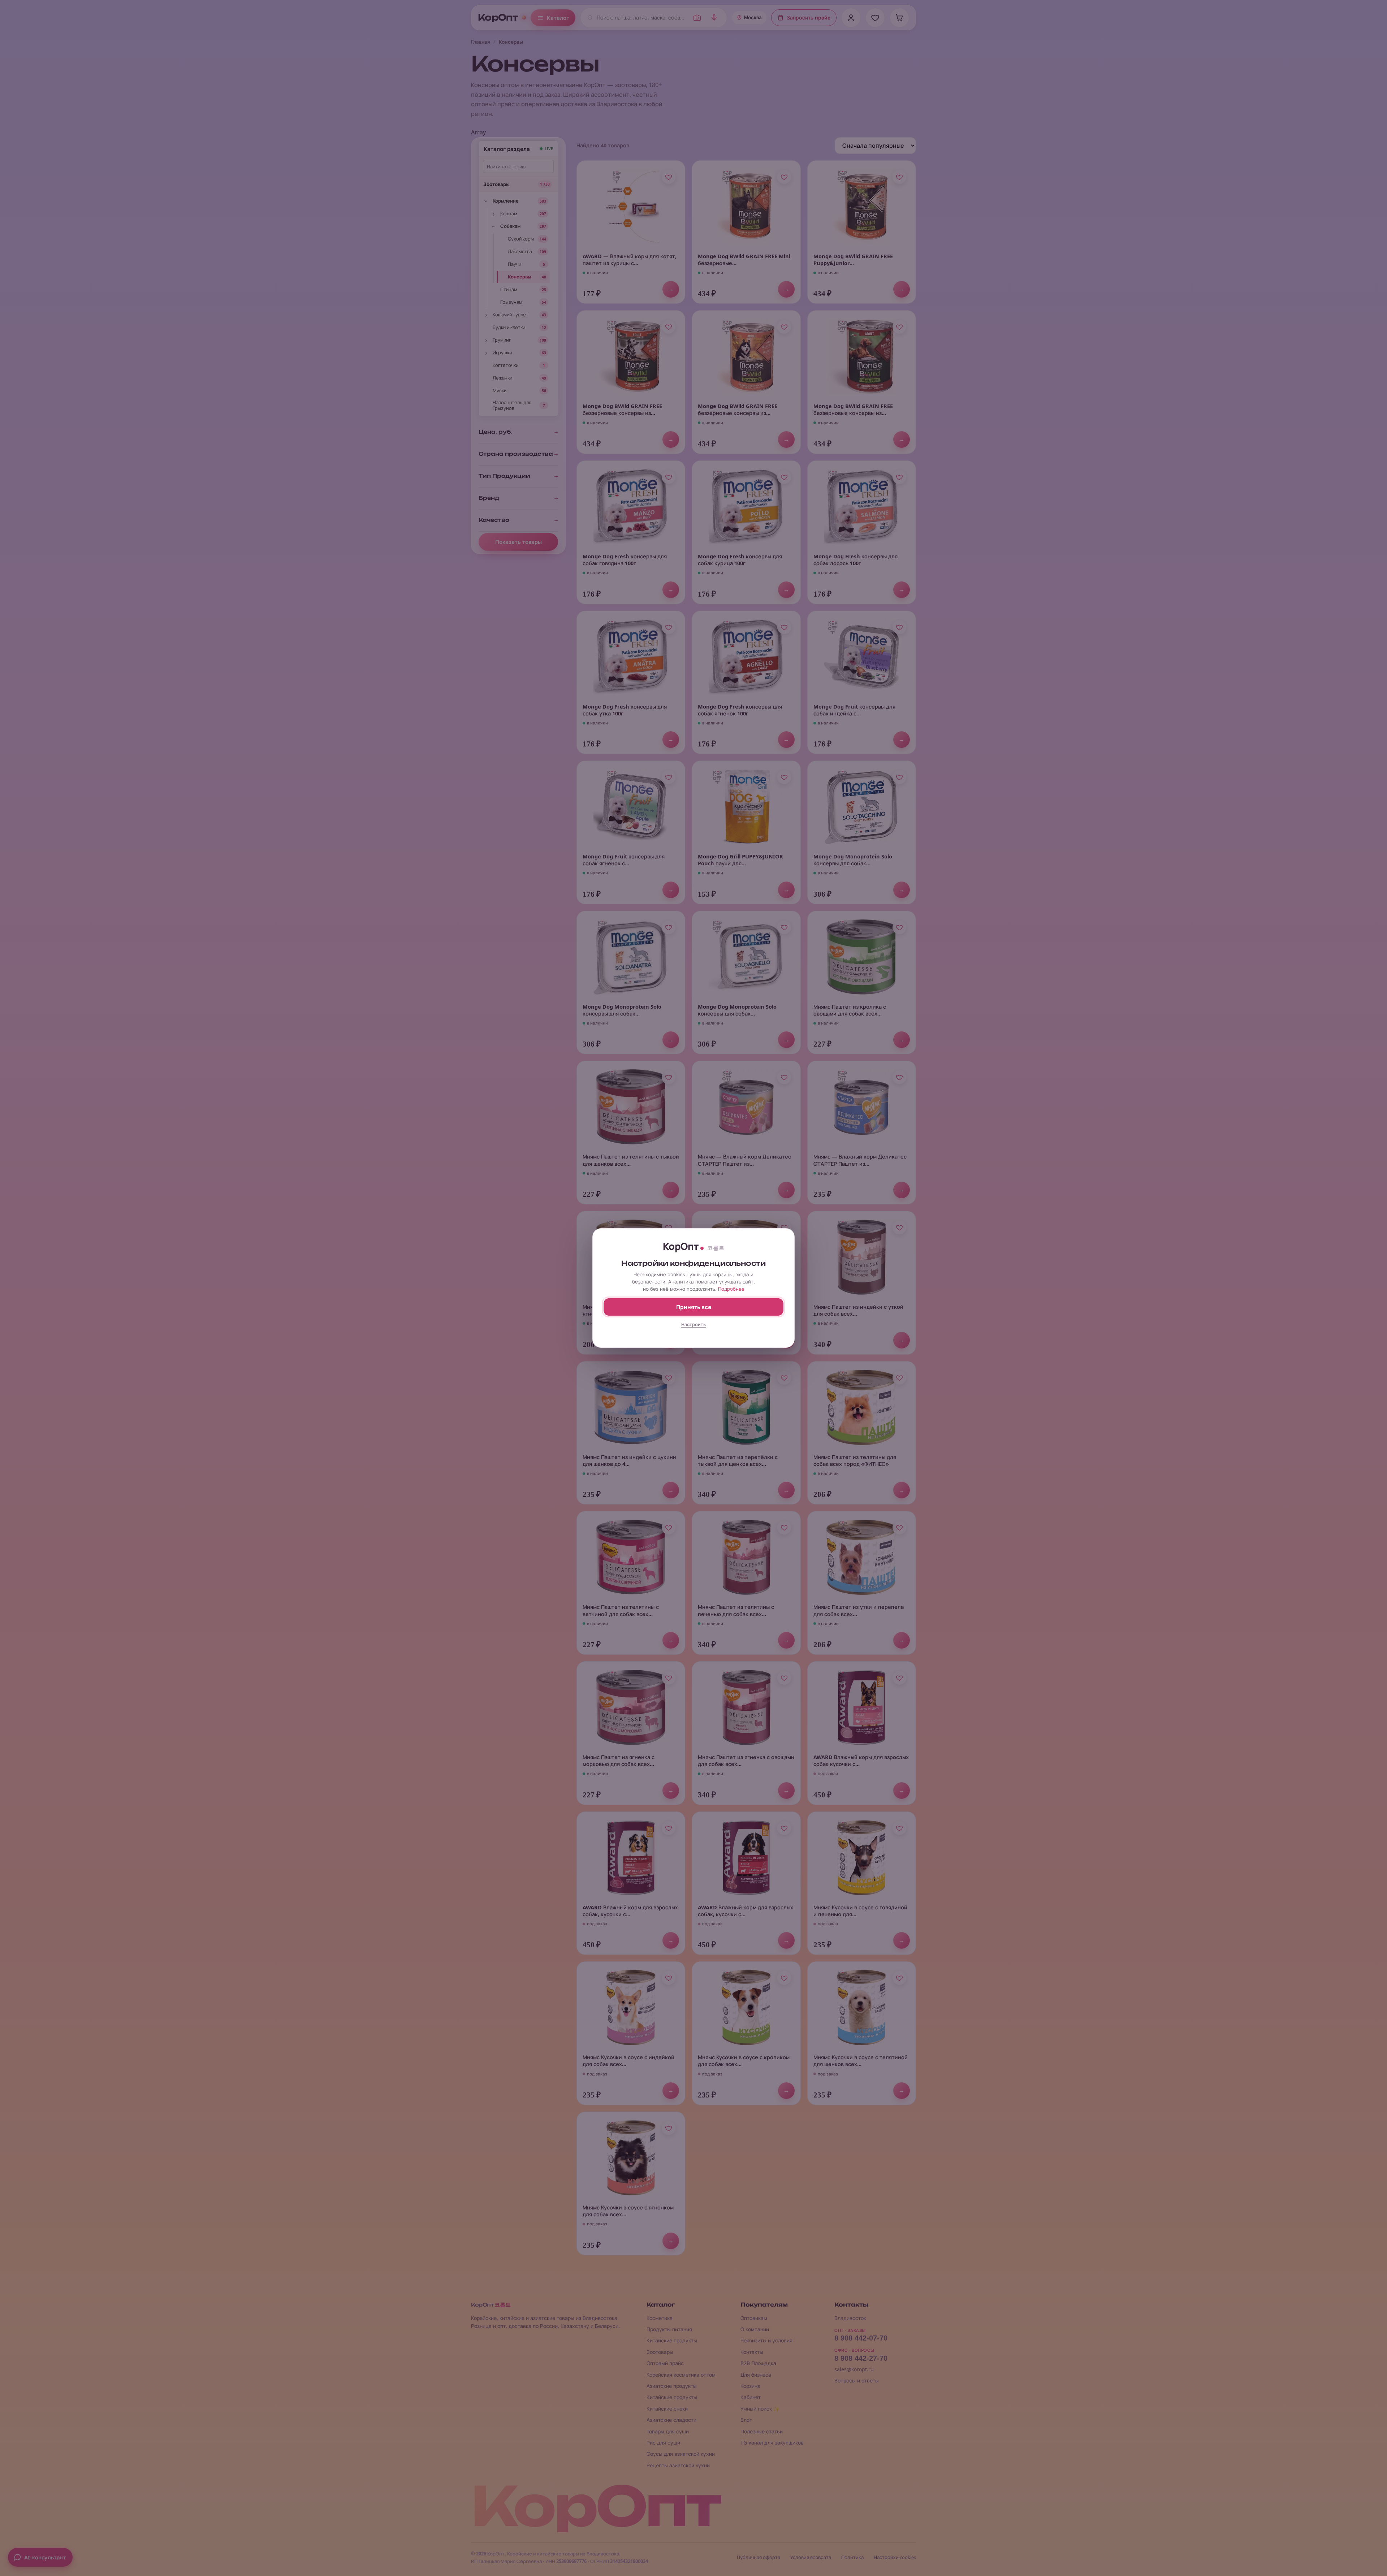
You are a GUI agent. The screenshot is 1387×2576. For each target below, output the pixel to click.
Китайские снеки (667, 2409)
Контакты (752, 2352)
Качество (494, 520)
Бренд (489, 498)
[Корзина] (899, 18)
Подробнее (731, 1289)
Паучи (515, 264)
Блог (746, 2420)
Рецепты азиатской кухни (678, 2465)
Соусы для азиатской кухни (681, 2454)
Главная (481, 42)
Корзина (750, 2386)
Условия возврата (811, 2557)
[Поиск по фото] (697, 18)
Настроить (693, 1324)
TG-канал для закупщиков (772, 2443)
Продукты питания (669, 2329)
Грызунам (511, 302)
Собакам (510, 226)
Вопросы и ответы (857, 2380)
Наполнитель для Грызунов (512, 405)
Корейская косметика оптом (681, 2375)
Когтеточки (505, 365)
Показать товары (518, 542)
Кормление (506, 201)
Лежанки (502, 378)
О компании (755, 2329)
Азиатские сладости (671, 2420)
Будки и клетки (509, 327)
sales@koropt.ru (854, 2369)
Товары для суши (668, 2431)
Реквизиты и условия (766, 2340)
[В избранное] (669, 177)
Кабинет (751, 2397)
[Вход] (851, 18)
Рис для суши (663, 2443)
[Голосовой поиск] (714, 18)
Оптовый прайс (665, 2363)
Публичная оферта (759, 2557)
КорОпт (498, 18)
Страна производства (516, 454)
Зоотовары (496, 184)
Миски (500, 390)
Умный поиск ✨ (760, 2409)
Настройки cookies (895, 2557)
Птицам (509, 289)
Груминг (502, 340)
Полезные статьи (762, 2431)
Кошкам (509, 213)
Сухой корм (521, 239)
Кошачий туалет (511, 315)
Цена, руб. (495, 432)
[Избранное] (875, 18)
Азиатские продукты (672, 2386)
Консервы (520, 277)
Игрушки (502, 352)
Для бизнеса (756, 2375)
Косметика (660, 2318)
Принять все (694, 1307)
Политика (852, 2557)
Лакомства (520, 251)
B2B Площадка (758, 2363)
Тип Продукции (504, 476)
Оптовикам (754, 2318)
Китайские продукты (672, 2340)
